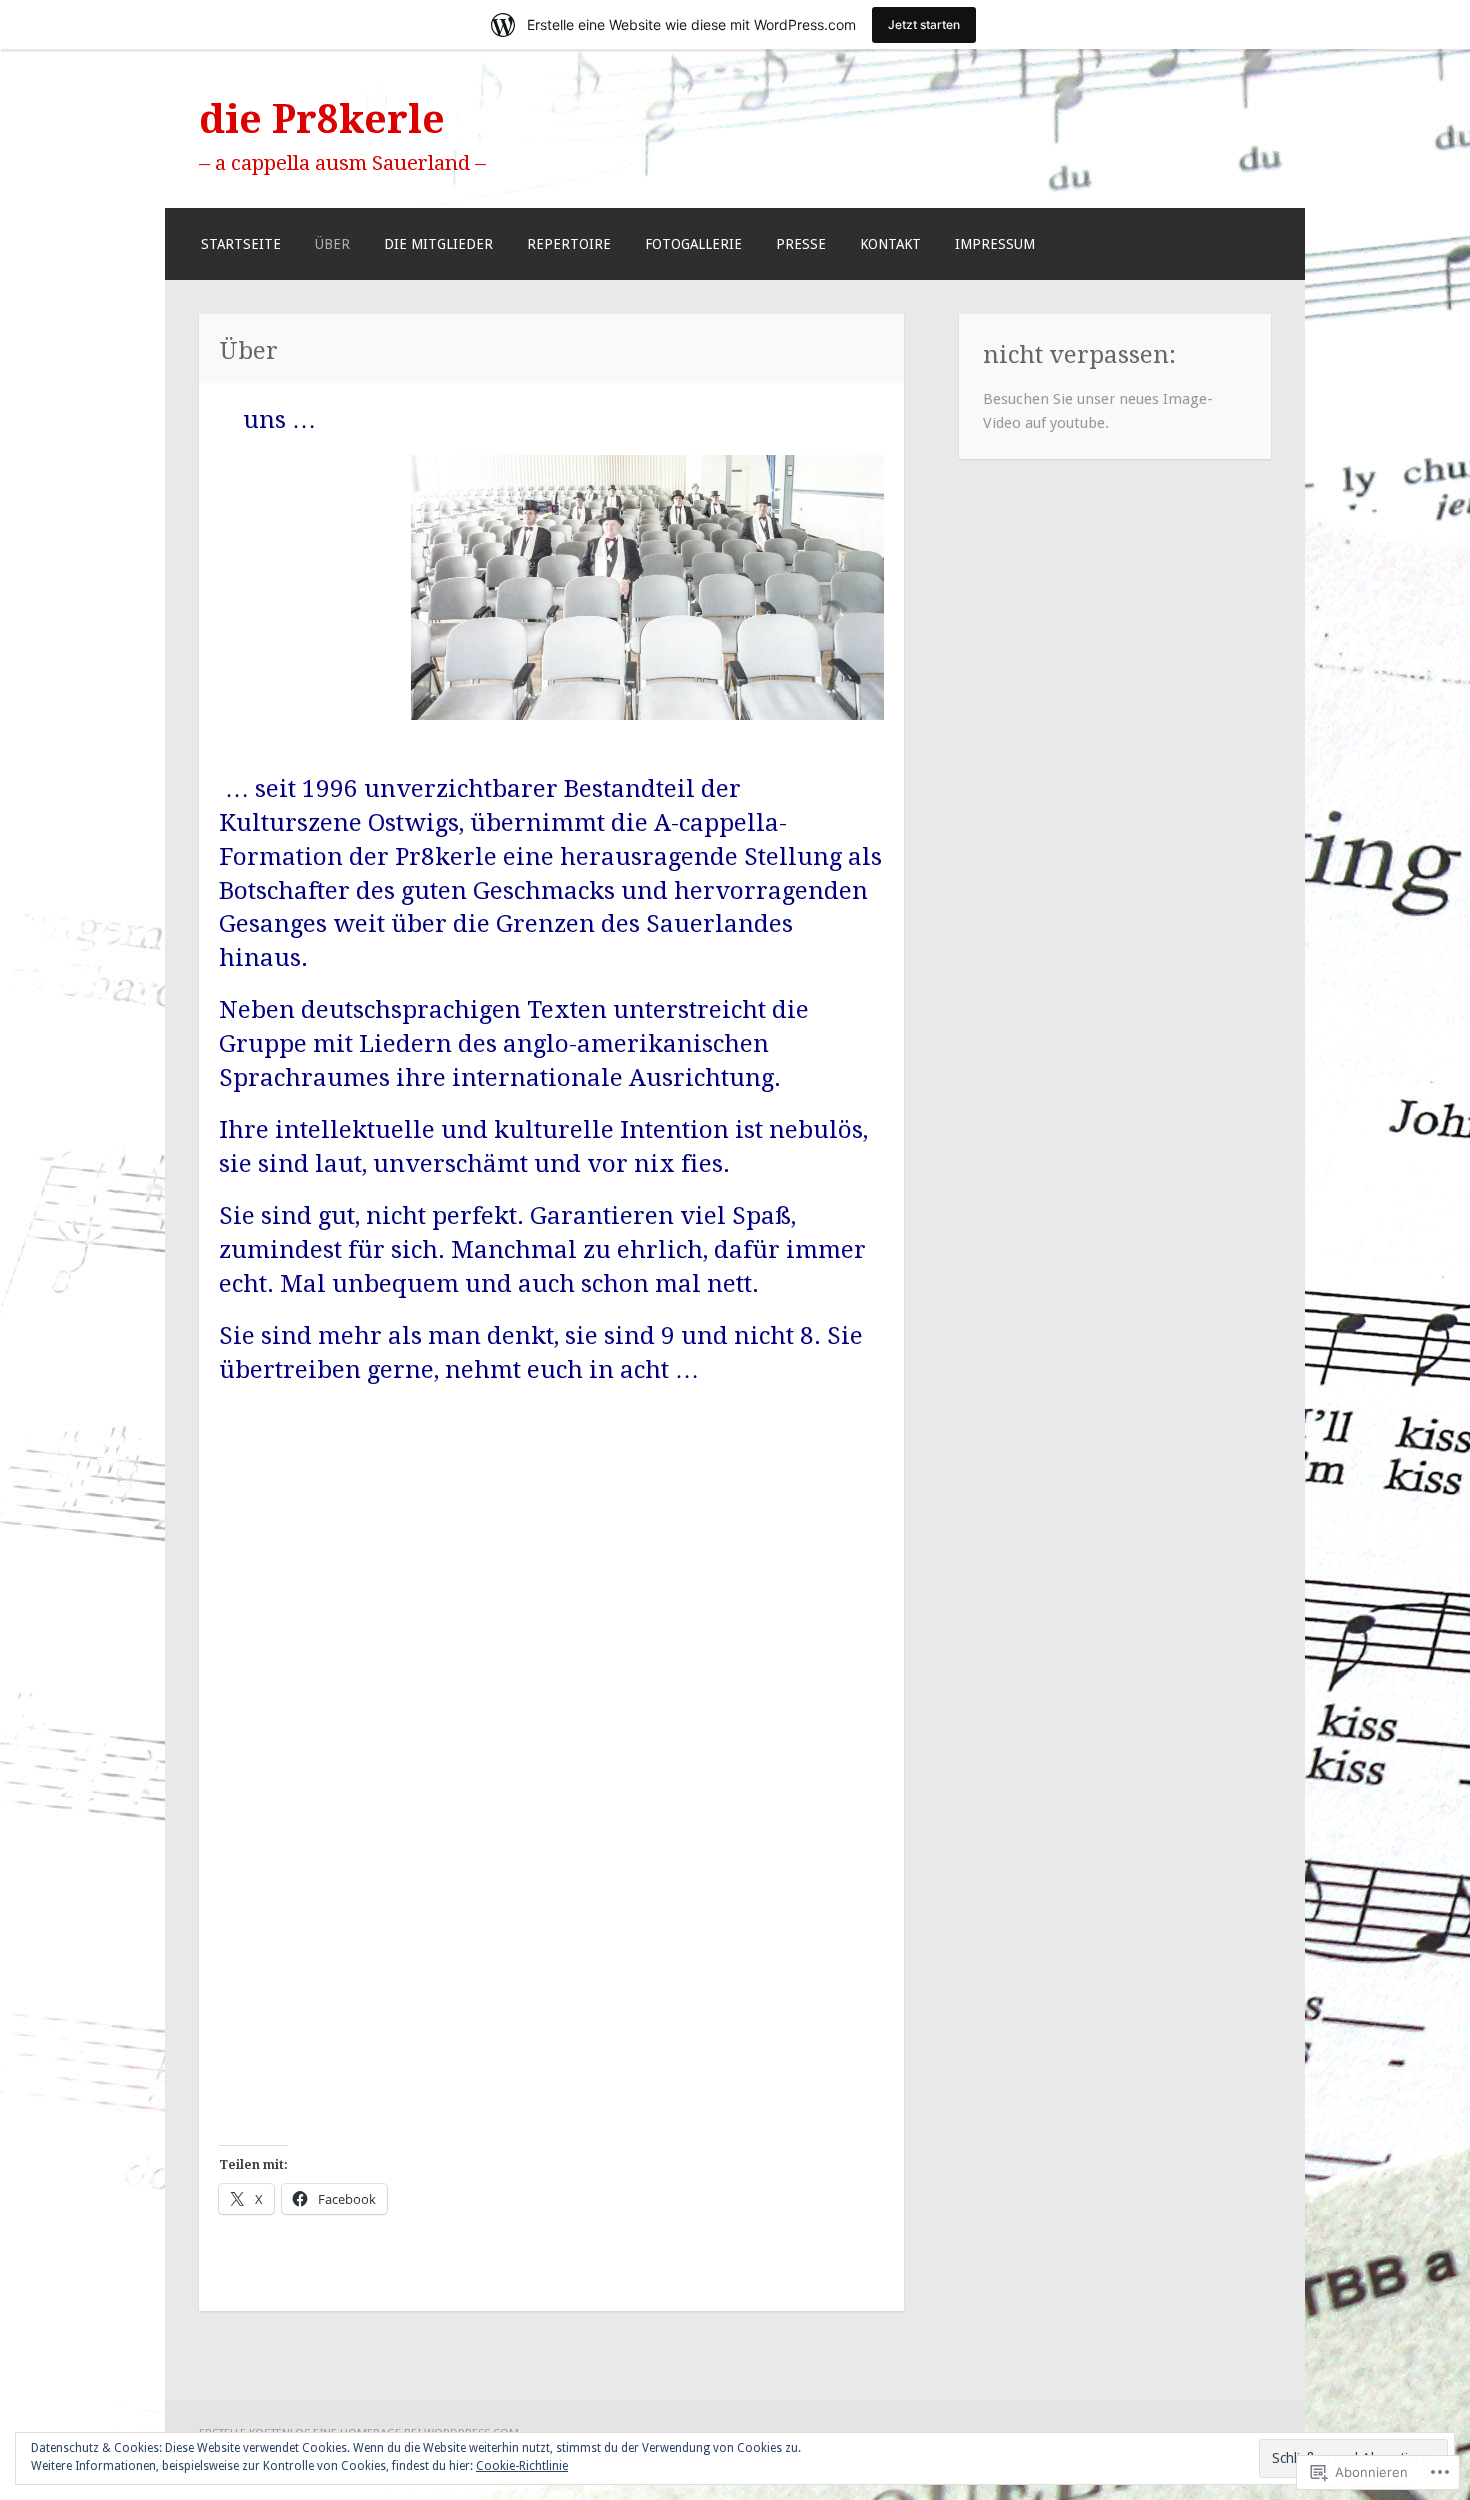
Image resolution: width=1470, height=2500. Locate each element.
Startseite (241, 244)
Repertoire (569, 244)
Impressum (995, 244)
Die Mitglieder (438, 244)
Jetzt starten (924, 24)
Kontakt (890, 244)
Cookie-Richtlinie (522, 2466)
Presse (801, 244)
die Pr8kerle (322, 119)
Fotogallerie (693, 244)
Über (332, 244)
